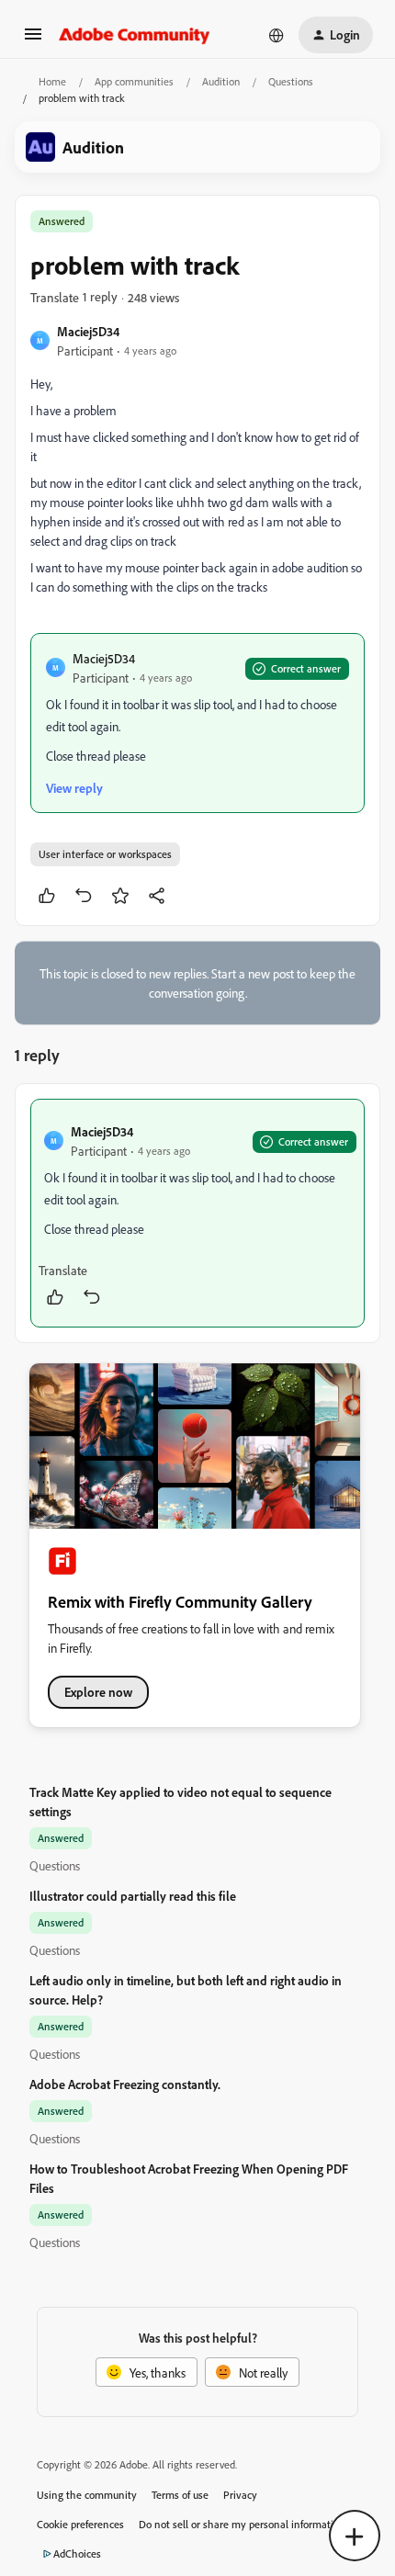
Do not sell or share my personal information (242, 2524)
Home (52, 81)
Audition (221, 81)
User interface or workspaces (105, 854)
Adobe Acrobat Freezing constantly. (125, 2084)
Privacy (240, 2495)
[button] (33, 40)
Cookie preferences (80, 2524)
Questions (291, 81)
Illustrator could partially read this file (133, 1896)
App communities (134, 81)
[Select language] (276, 35)
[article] (197, 1213)
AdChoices (77, 2553)
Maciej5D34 (88, 331)
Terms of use (180, 2495)
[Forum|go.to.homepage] (135, 35)
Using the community (87, 2495)
